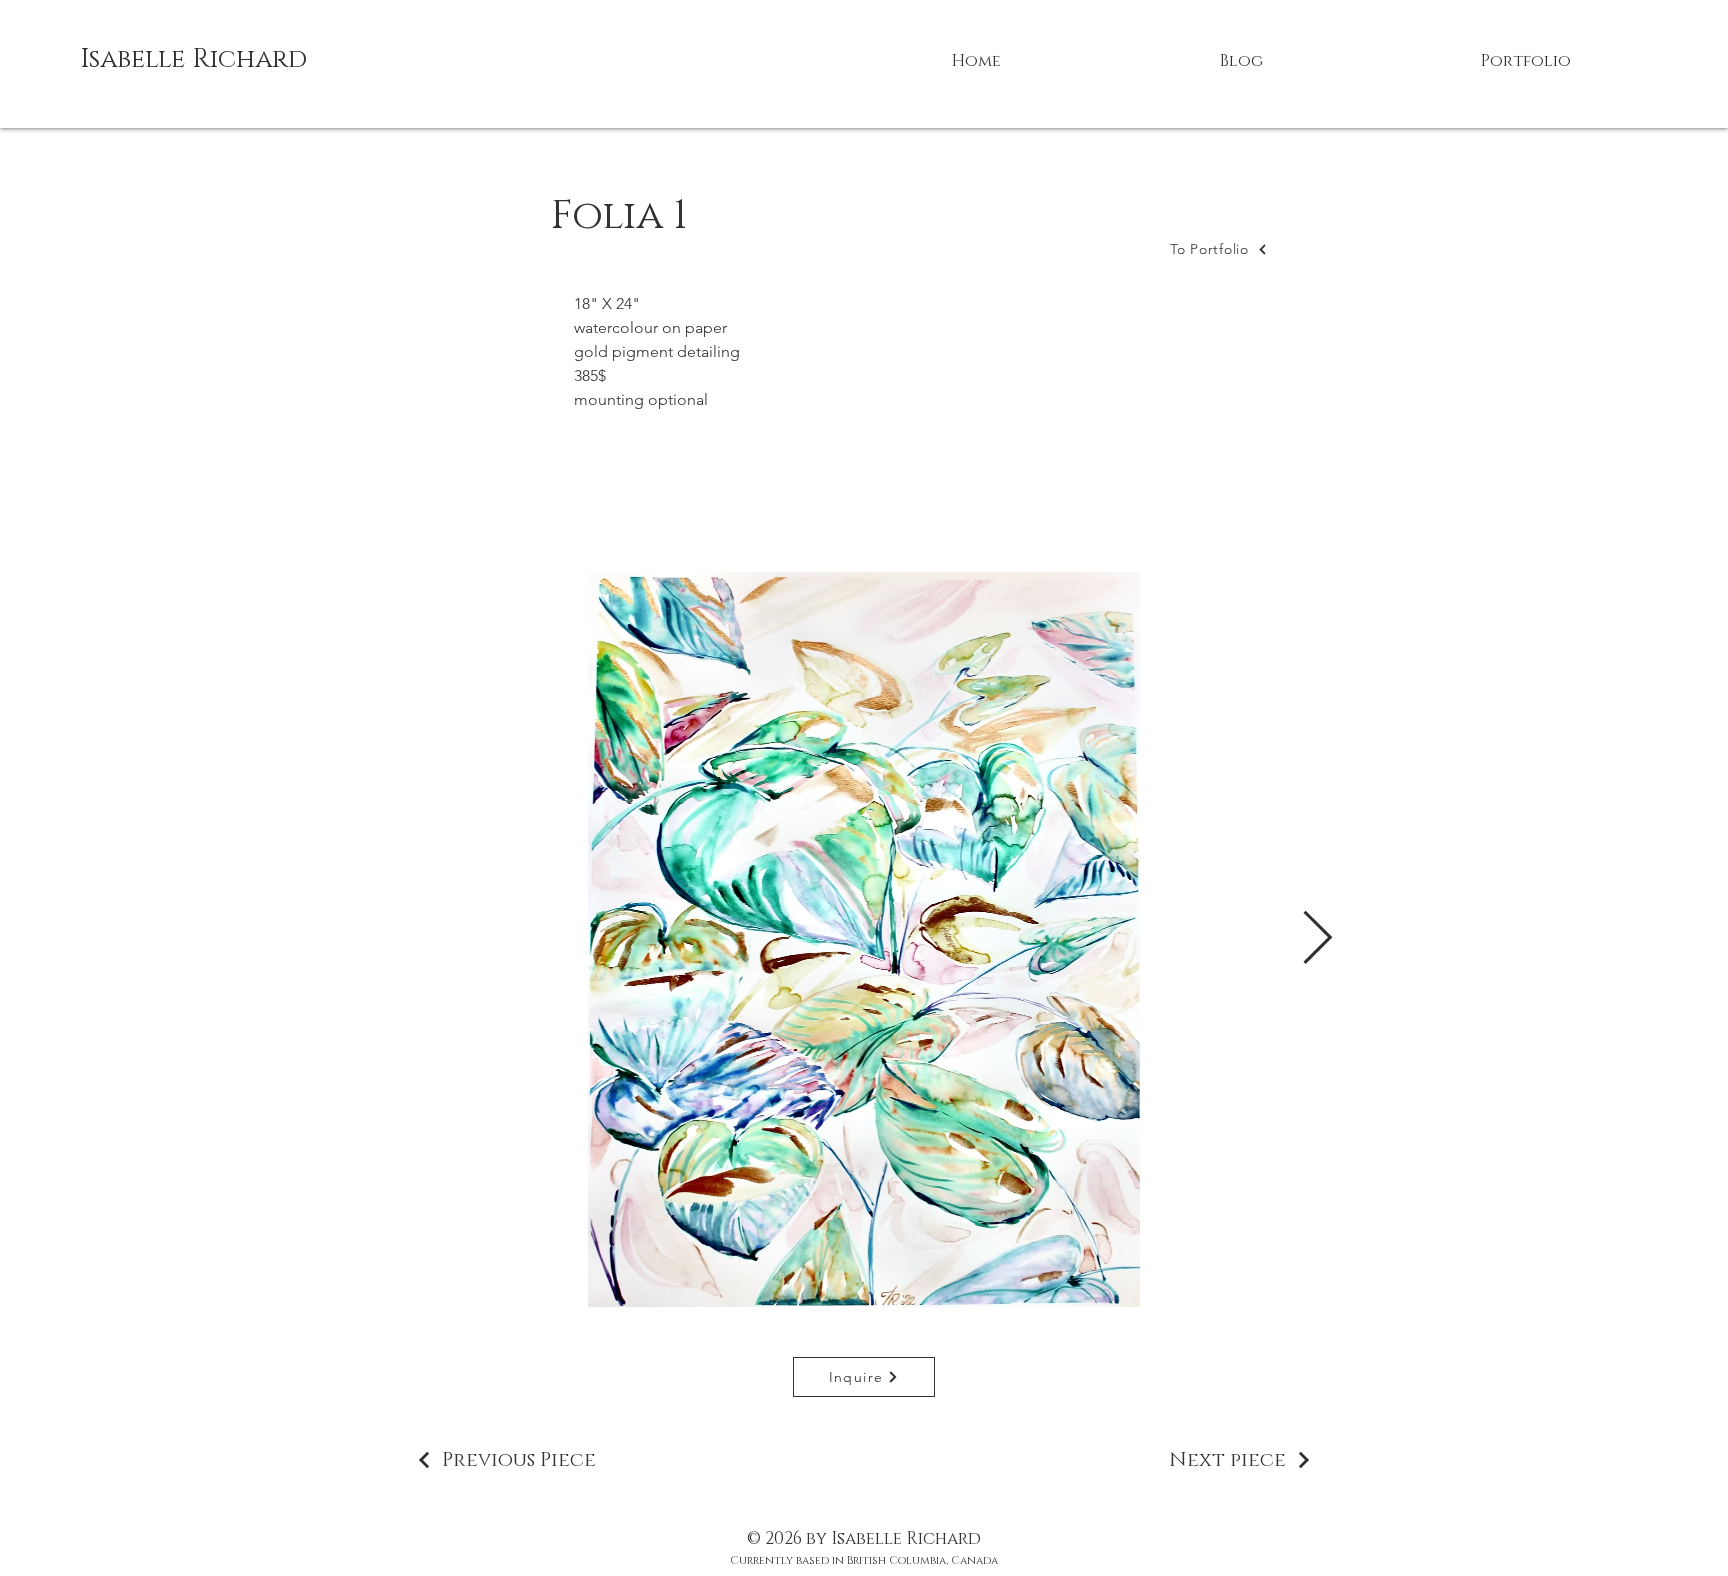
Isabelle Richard (193, 59)
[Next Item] (1317, 940)
